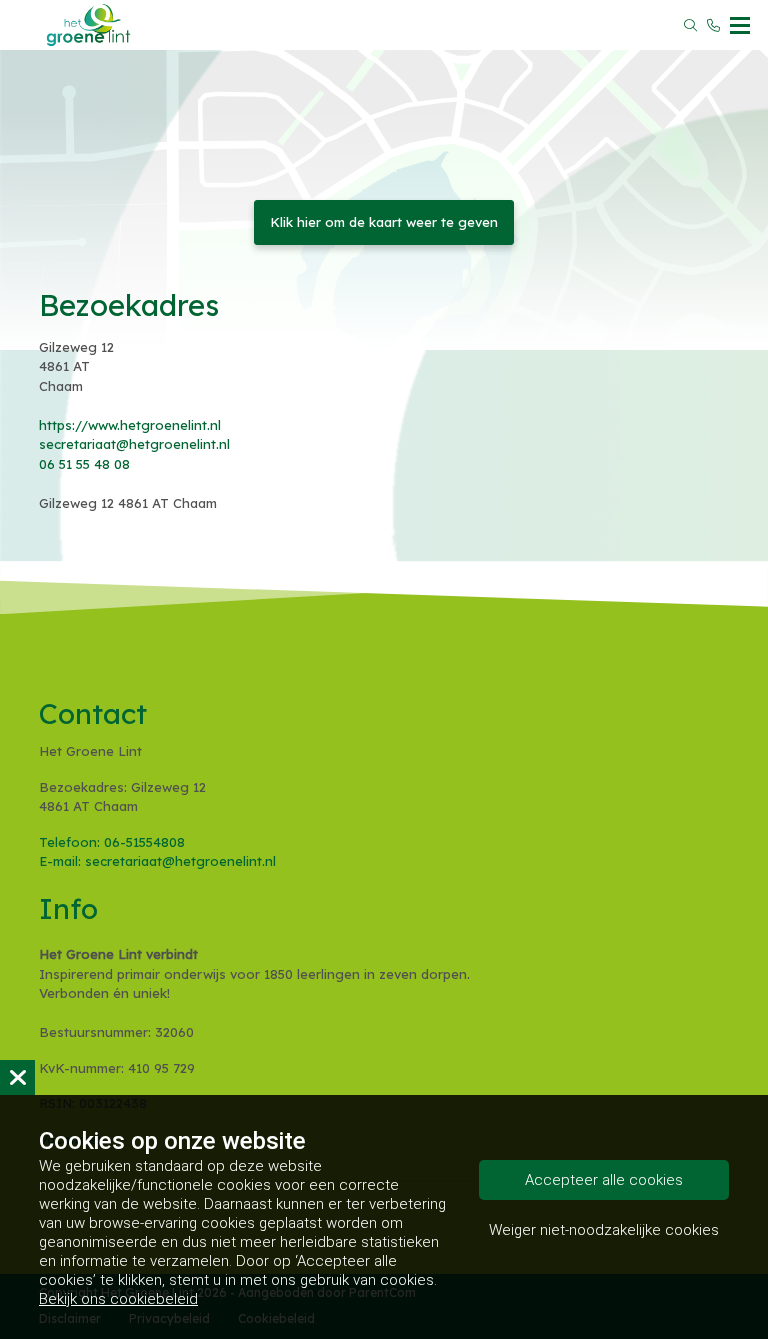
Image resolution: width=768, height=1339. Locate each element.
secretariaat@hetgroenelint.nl (134, 444)
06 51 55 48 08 (84, 464)
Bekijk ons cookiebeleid (118, 1299)
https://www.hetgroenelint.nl (130, 425)
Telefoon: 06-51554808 (112, 842)
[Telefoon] (713, 25)
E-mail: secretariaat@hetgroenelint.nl (157, 861)
